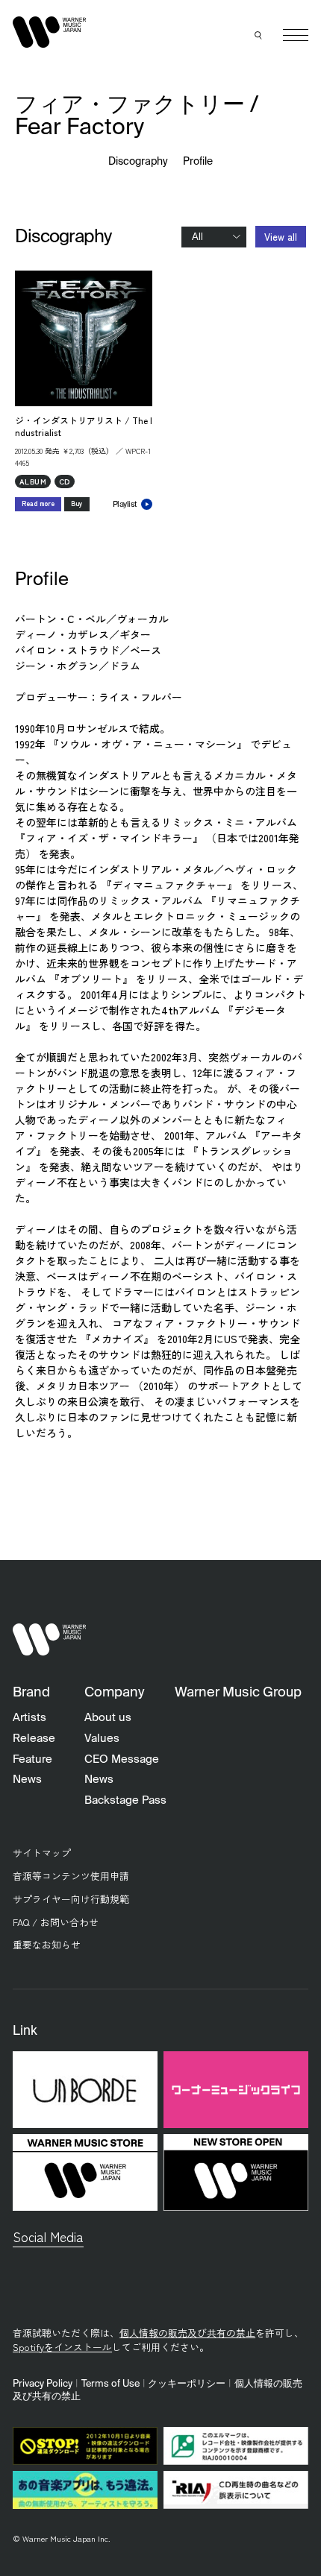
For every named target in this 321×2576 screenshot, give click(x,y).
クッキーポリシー (187, 2384)
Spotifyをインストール (62, 2347)
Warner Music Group (238, 1693)
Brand (31, 1693)
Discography (138, 162)
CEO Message (122, 1759)
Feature (32, 1759)
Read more (38, 503)
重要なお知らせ (47, 1944)
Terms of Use (110, 2384)
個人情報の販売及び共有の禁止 (187, 2333)
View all (281, 237)
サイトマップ (42, 1853)
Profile (198, 162)
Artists (29, 1718)
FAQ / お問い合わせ (56, 1922)
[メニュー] (296, 35)
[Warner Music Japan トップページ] (49, 32)
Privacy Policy (43, 2384)
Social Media (48, 2236)
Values (102, 1739)
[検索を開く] (259, 35)
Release (34, 1739)
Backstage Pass (125, 1800)
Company (114, 1693)
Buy (77, 503)
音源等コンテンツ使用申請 (71, 1876)
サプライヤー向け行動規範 (71, 1899)
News (27, 1780)
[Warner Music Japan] (49, 1639)
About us (108, 1718)
